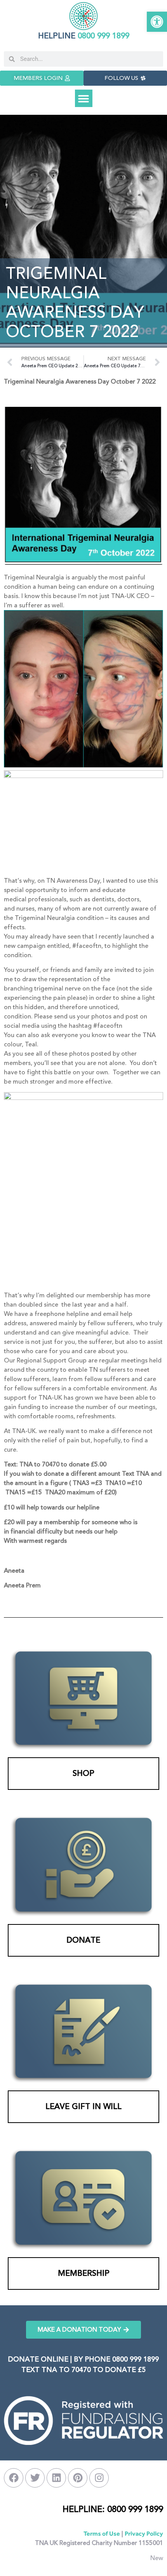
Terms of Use (102, 2534)
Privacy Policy (144, 2534)
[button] (157, 22)
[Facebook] (14, 2478)
